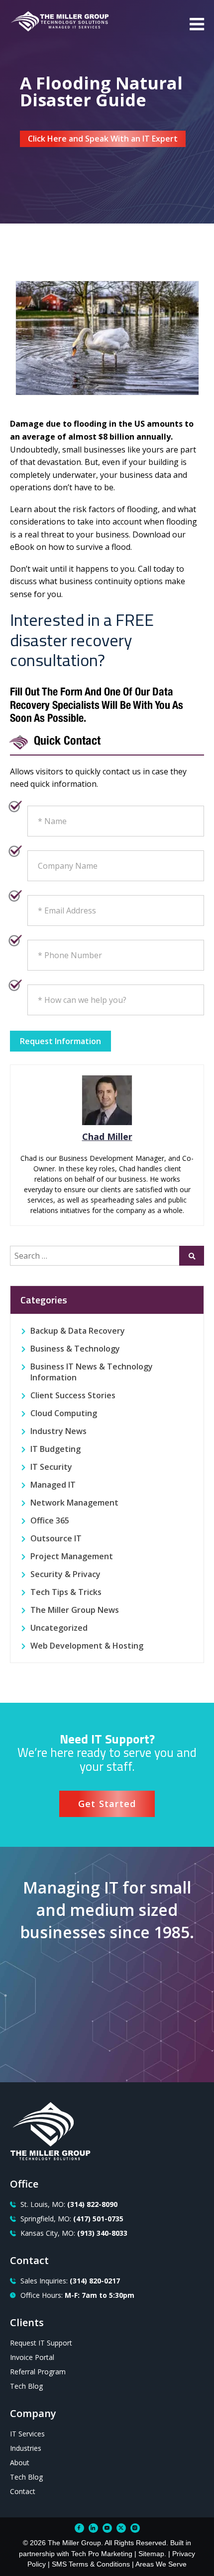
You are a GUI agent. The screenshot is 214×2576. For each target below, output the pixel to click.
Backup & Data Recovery (78, 1331)
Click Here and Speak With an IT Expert (103, 139)
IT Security (51, 1467)
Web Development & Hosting (87, 1646)
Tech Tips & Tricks (66, 1592)
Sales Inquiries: (70, 2281)
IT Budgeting (55, 1449)
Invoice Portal (32, 2357)
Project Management (72, 1556)
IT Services (27, 2434)
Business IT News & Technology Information (92, 1372)
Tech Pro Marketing (102, 2554)
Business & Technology (75, 1349)
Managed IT (53, 1485)
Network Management (74, 1503)
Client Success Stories (73, 1395)
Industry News (58, 1431)
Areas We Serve (161, 2564)
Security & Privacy (65, 1574)
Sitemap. (152, 2554)
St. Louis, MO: (69, 2204)
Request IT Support (41, 2343)
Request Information (60, 1041)
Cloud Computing (64, 1413)
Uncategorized (59, 1628)
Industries (26, 2448)
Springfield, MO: (72, 2219)
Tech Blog (26, 2386)
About (20, 2462)
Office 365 (50, 1520)
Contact (23, 2491)
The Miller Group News (75, 1610)
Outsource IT (56, 1538)
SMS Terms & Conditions (91, 2564)
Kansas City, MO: (74, 2233)
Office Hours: (77, 2295)
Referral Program (38, 2372)
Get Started (107, 1804)
